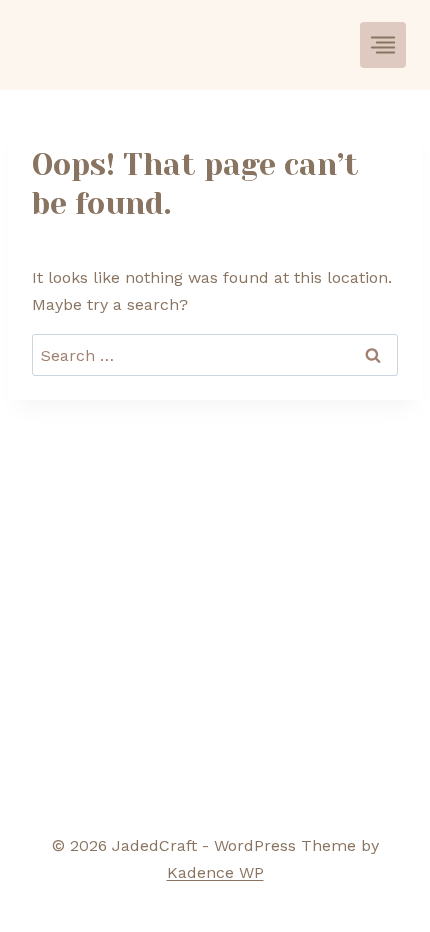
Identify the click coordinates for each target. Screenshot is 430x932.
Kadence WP (215, 872)
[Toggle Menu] (383, 45)
